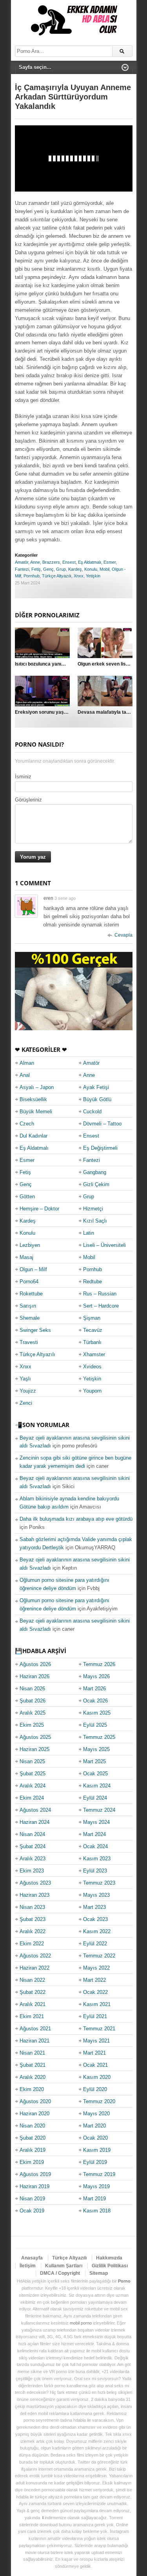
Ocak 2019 (32, 2211)
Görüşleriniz (28, 800)
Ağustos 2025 (35, 1737)
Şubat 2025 (33, 1774)
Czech (27, 1124)
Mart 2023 (94, 1907)
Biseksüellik (33, 1099)
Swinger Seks (35, 1330)
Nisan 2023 (32, 1907)
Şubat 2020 (33, 2138)
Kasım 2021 (97, 2004)
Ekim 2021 (32, 2016)
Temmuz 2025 (99, 1737)
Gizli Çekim (96, 1184)
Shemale (30, 1318)
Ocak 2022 (95, 1992)
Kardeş (75, 569)
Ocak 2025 (95, 1774)
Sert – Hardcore (101, 1306)
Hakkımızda (109, 2258)
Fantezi (22, 569)
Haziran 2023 (34, 1895)
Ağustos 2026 (35, 1664)
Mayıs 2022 (96, 1968)
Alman (27, 1063)
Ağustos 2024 (35, 1810)
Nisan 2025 (32, 1761)
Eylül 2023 (95, 1871)
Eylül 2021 (95, 2016)
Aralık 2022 (33, 1931)
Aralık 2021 (33, 2004)
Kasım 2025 (97, 1713)
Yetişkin (93, 576)
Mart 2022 (94, 1980)
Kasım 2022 (97, 1931)
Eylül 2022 (95, 1944)
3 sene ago (65, 898)
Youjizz (28, 1391)
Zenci (26, 1403)
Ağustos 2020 (35, 2101)
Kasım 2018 (97, 2211)
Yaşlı (25, 1379)
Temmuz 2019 (99, 2174)
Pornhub (32, 576)
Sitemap (99, 2273)
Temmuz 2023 (99, 1883)
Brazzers (51, 562)
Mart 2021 (94, 2053)
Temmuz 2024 (99, 1810)
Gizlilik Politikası (110, 2266)
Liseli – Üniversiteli (104, 1245)
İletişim (28, 2266)
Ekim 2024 (32, 1798)
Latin (89, 1233)
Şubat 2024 (33, 1846)
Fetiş (36, 569)
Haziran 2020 (34, 2114)
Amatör (22, 562)
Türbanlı (92, 1342)
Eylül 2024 (95, 1798)
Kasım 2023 (97, 1859)
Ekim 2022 (32, 1944)
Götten (27, 1197)
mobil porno (81, 2323)
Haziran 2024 (34, 1822)
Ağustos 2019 (35, 2174)
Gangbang (95, 1172)
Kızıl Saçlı (95, 1221)
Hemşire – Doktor (39, 1209)
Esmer (110, 562)
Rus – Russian (100, 1294)
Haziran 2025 (34, 1749)
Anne (35, 562)
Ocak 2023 (95, 1919)
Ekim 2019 (32, 2162)
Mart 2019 (94, 2199)
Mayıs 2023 (96, 1895)
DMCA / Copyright (60, 2273)
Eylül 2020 (95, 2089)
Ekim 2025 (32, 1725)
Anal (25, 1075)
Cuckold (92, 1112)
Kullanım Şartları (64, 2266)
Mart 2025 (94, 1761)
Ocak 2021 (95, 2065)
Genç (48, 569)
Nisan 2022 (32, 1980)
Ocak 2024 (95, 1846)
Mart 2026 (94, 1689)
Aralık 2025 (33, 1713)
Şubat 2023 (33, 1919)
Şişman (92, 1318)
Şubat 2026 (33, 1701)
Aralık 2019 (33, 2150)
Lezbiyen (30, 1245)
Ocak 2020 (95, 2138)
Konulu (91, 569)
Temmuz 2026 (99, 1664)
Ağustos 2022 (35, 1956)
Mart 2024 (94, 1834)
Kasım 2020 (97, 2077)
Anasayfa (32, 2258)
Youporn (92, 1391)
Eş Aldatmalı (90, 562)
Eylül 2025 (95, 1725)
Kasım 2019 (97, 2150)
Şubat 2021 (33, 2065)
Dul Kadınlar (34, 1136)
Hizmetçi (93, 1209)
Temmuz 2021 (99, 2029)
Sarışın (28, 1306)
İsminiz (23, 777)
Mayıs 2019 (96, 2186)
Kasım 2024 (97, 1786)
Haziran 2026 (34, 1676)
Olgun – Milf (33, 1269)
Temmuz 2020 (99, 2101)
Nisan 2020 (32, 2126)
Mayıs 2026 (96, 1676)
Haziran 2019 (34, 2186)
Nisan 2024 (32, 1834)
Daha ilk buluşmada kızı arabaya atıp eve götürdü (76, 1519)
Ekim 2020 (32, 2089)
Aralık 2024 (33, 1786)
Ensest (69, 562)
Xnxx (79, 576)
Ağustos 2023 (35, 1883)
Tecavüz (93, 1330)
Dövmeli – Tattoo (102, 1124)
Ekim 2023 (32, 1871)
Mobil (104, 569)
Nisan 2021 (32, 2053)
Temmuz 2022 (99, 1956)
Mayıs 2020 (96, 2114)
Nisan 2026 (32, 1689)
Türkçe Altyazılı (57, 576)
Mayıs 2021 (96, 2041)
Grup (61, 569)
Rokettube (31, 1294)
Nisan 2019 (32, 2199)
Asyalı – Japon (37, 1087)
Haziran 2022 (34, 1968)
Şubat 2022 (33, 1992)
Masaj (26, 1257)
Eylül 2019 (95, 2162)
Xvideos (92, 1367)
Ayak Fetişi (96, 1087)
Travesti (29, 1342)
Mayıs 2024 (96, 1822)
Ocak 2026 (95, 1701)
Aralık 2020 (33, 2077)
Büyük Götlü (97, 1099)
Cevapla (123, 935)
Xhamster (94, 1354)
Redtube (93, 1282)
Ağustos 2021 (35, 2029)
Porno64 (29, 1282)
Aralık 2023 (33, 1859)
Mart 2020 (94, 2126)
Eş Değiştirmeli (100, 1148)
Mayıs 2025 (96, 1749)
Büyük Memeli (36, 1112)
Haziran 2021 (34, 2041)
